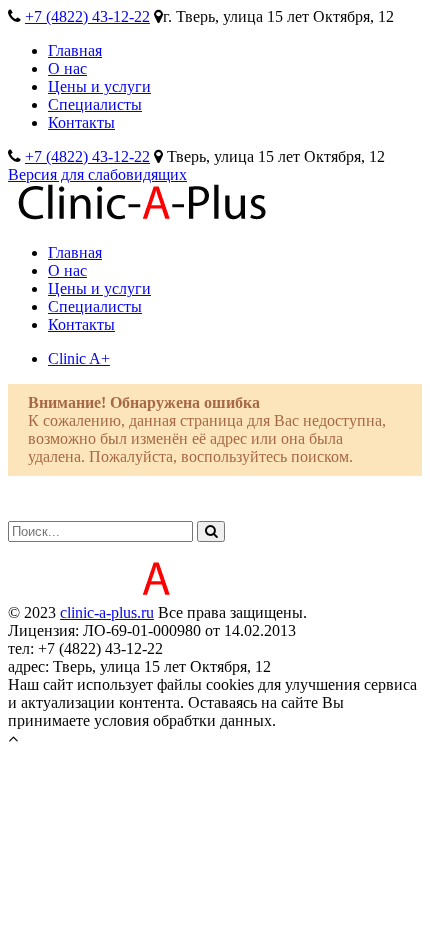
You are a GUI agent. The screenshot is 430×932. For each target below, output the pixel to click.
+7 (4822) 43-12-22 (87, 16)
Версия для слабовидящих (97, 174)
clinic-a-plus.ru (107, 612)
